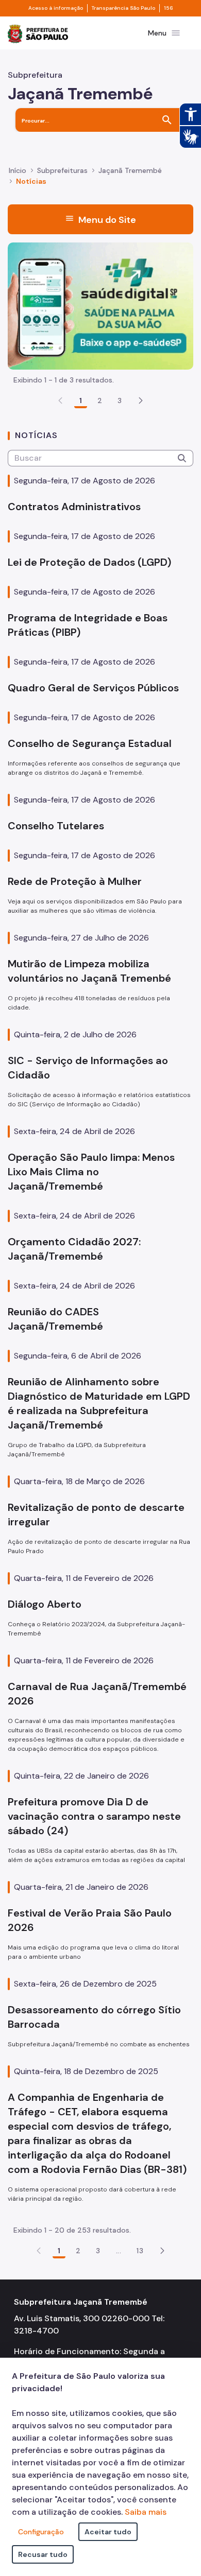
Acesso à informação (56, 8)
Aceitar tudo (108, 2532)
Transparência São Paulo (123, 8)
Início (18, 170)
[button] (141, 401)
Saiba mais (146, 2512)
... (119, 2251)
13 (140, 2251)
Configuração (41, 2532)
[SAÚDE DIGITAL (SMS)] (100, 305)
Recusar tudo (43, 2554)
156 (169, 8)
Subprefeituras (62, 170)
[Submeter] (182, 458)
